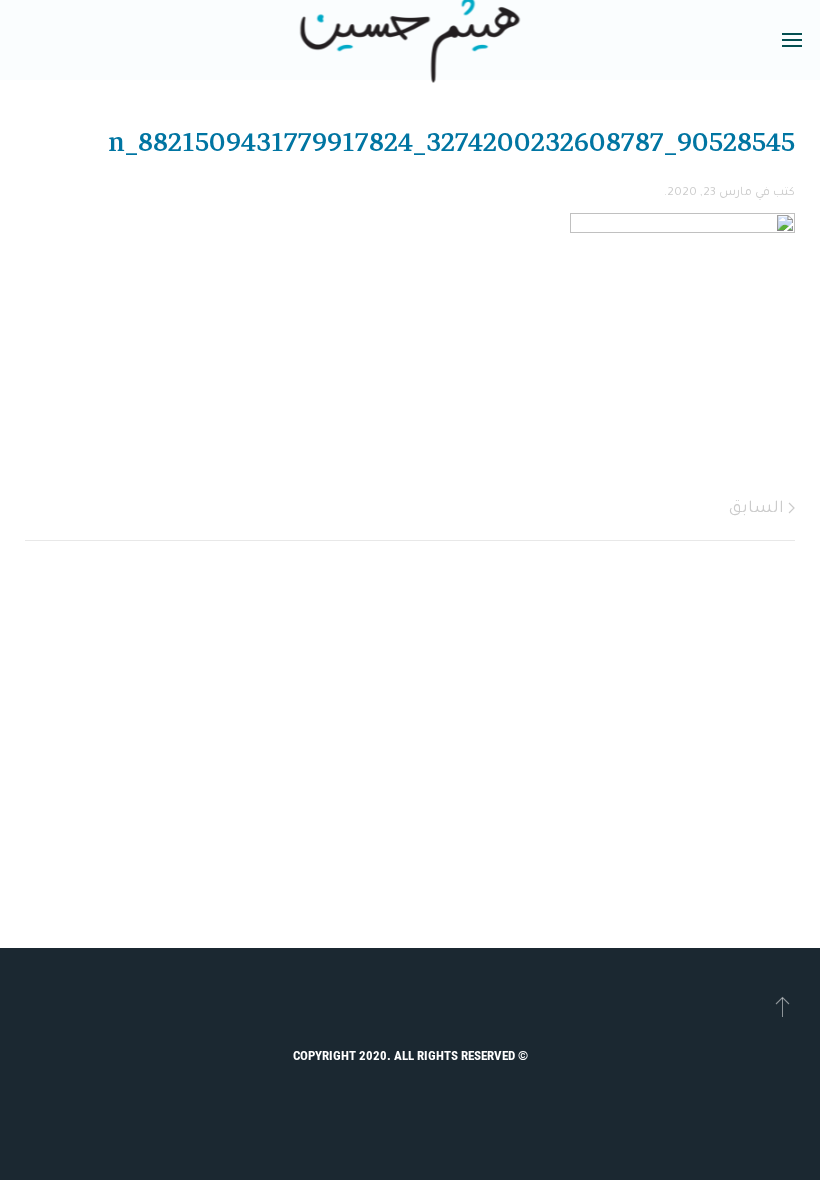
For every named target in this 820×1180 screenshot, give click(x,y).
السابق (758, 509)
